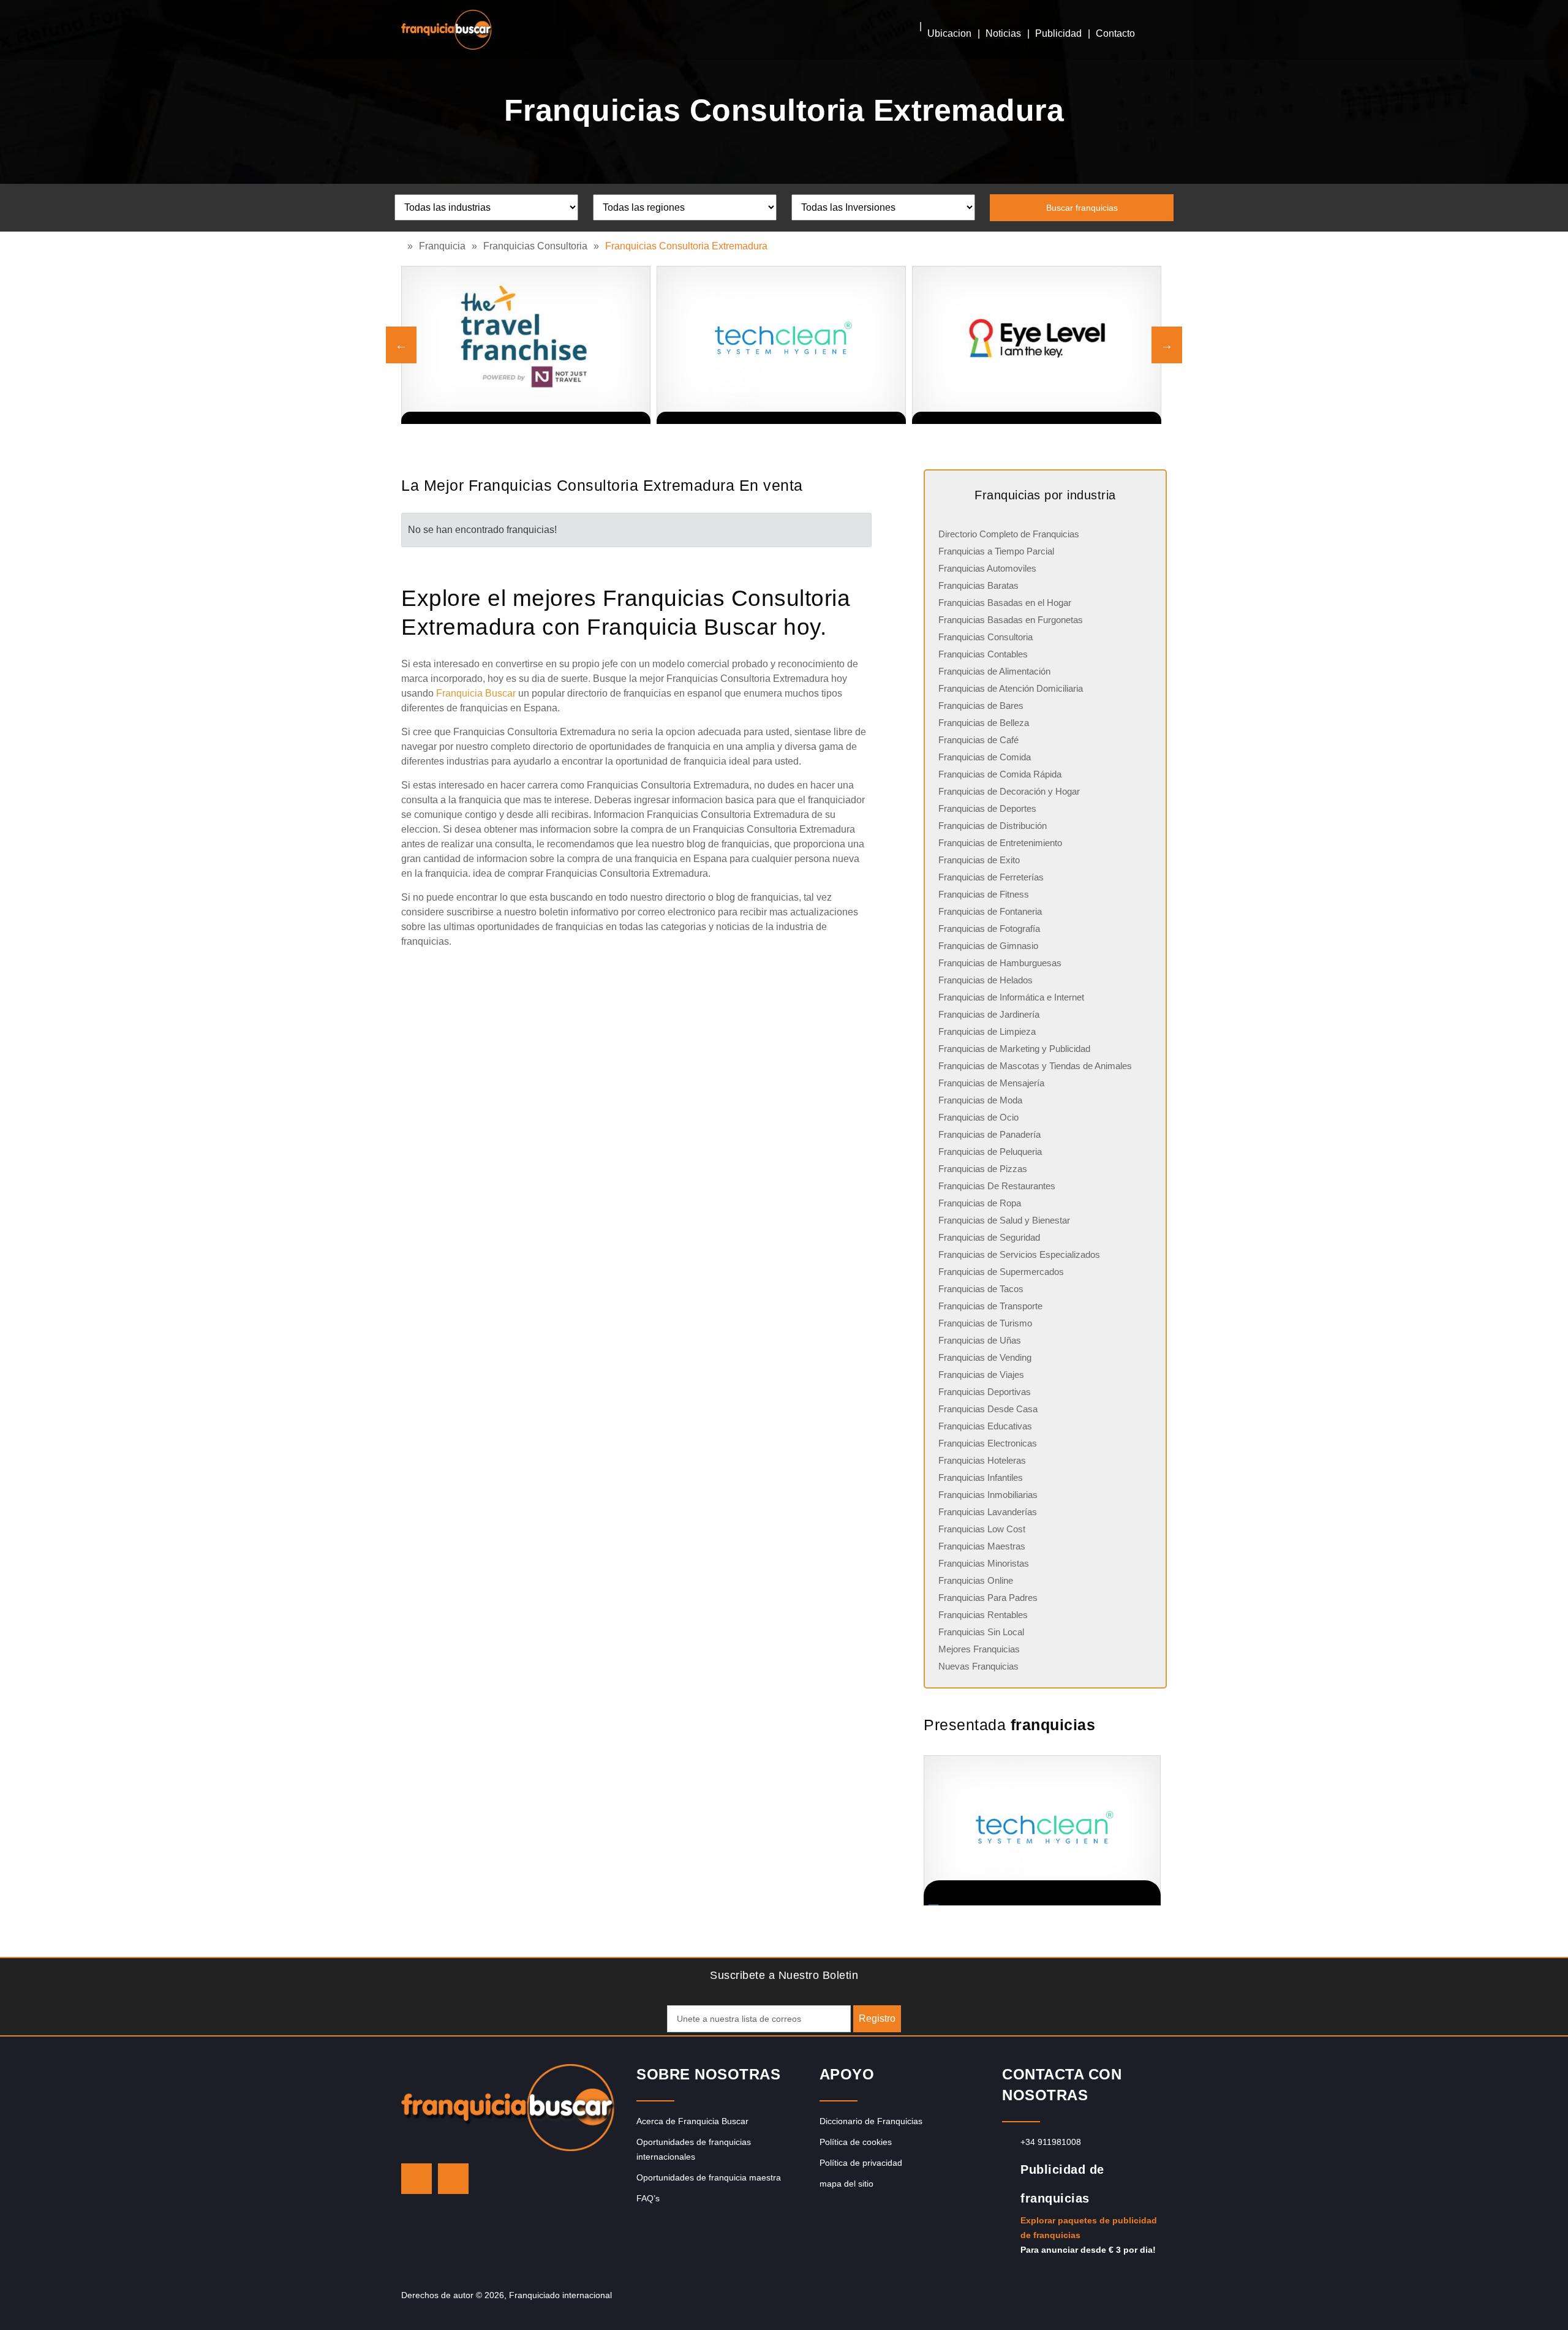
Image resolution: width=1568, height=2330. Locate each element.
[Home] (404, 246)
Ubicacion (949, 33)
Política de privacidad (861, 2163)
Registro (877, 2018)
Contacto (1115, 33)
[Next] (1167, 345)
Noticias (1003, 33)
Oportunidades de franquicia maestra (709, 2177)
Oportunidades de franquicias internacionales (694, 2149)
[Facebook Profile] (453, 2179)
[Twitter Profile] (417, 2179)
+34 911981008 (1051, 2142)
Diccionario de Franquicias (871, 2121)
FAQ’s (648, 2198)
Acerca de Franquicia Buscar (692, 2121)
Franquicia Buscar (476, 693)
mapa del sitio (846, 2184)
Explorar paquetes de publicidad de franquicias (1089, 2228)
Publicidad (1058, 33)
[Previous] (401, 345)
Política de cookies (856, 2142)
